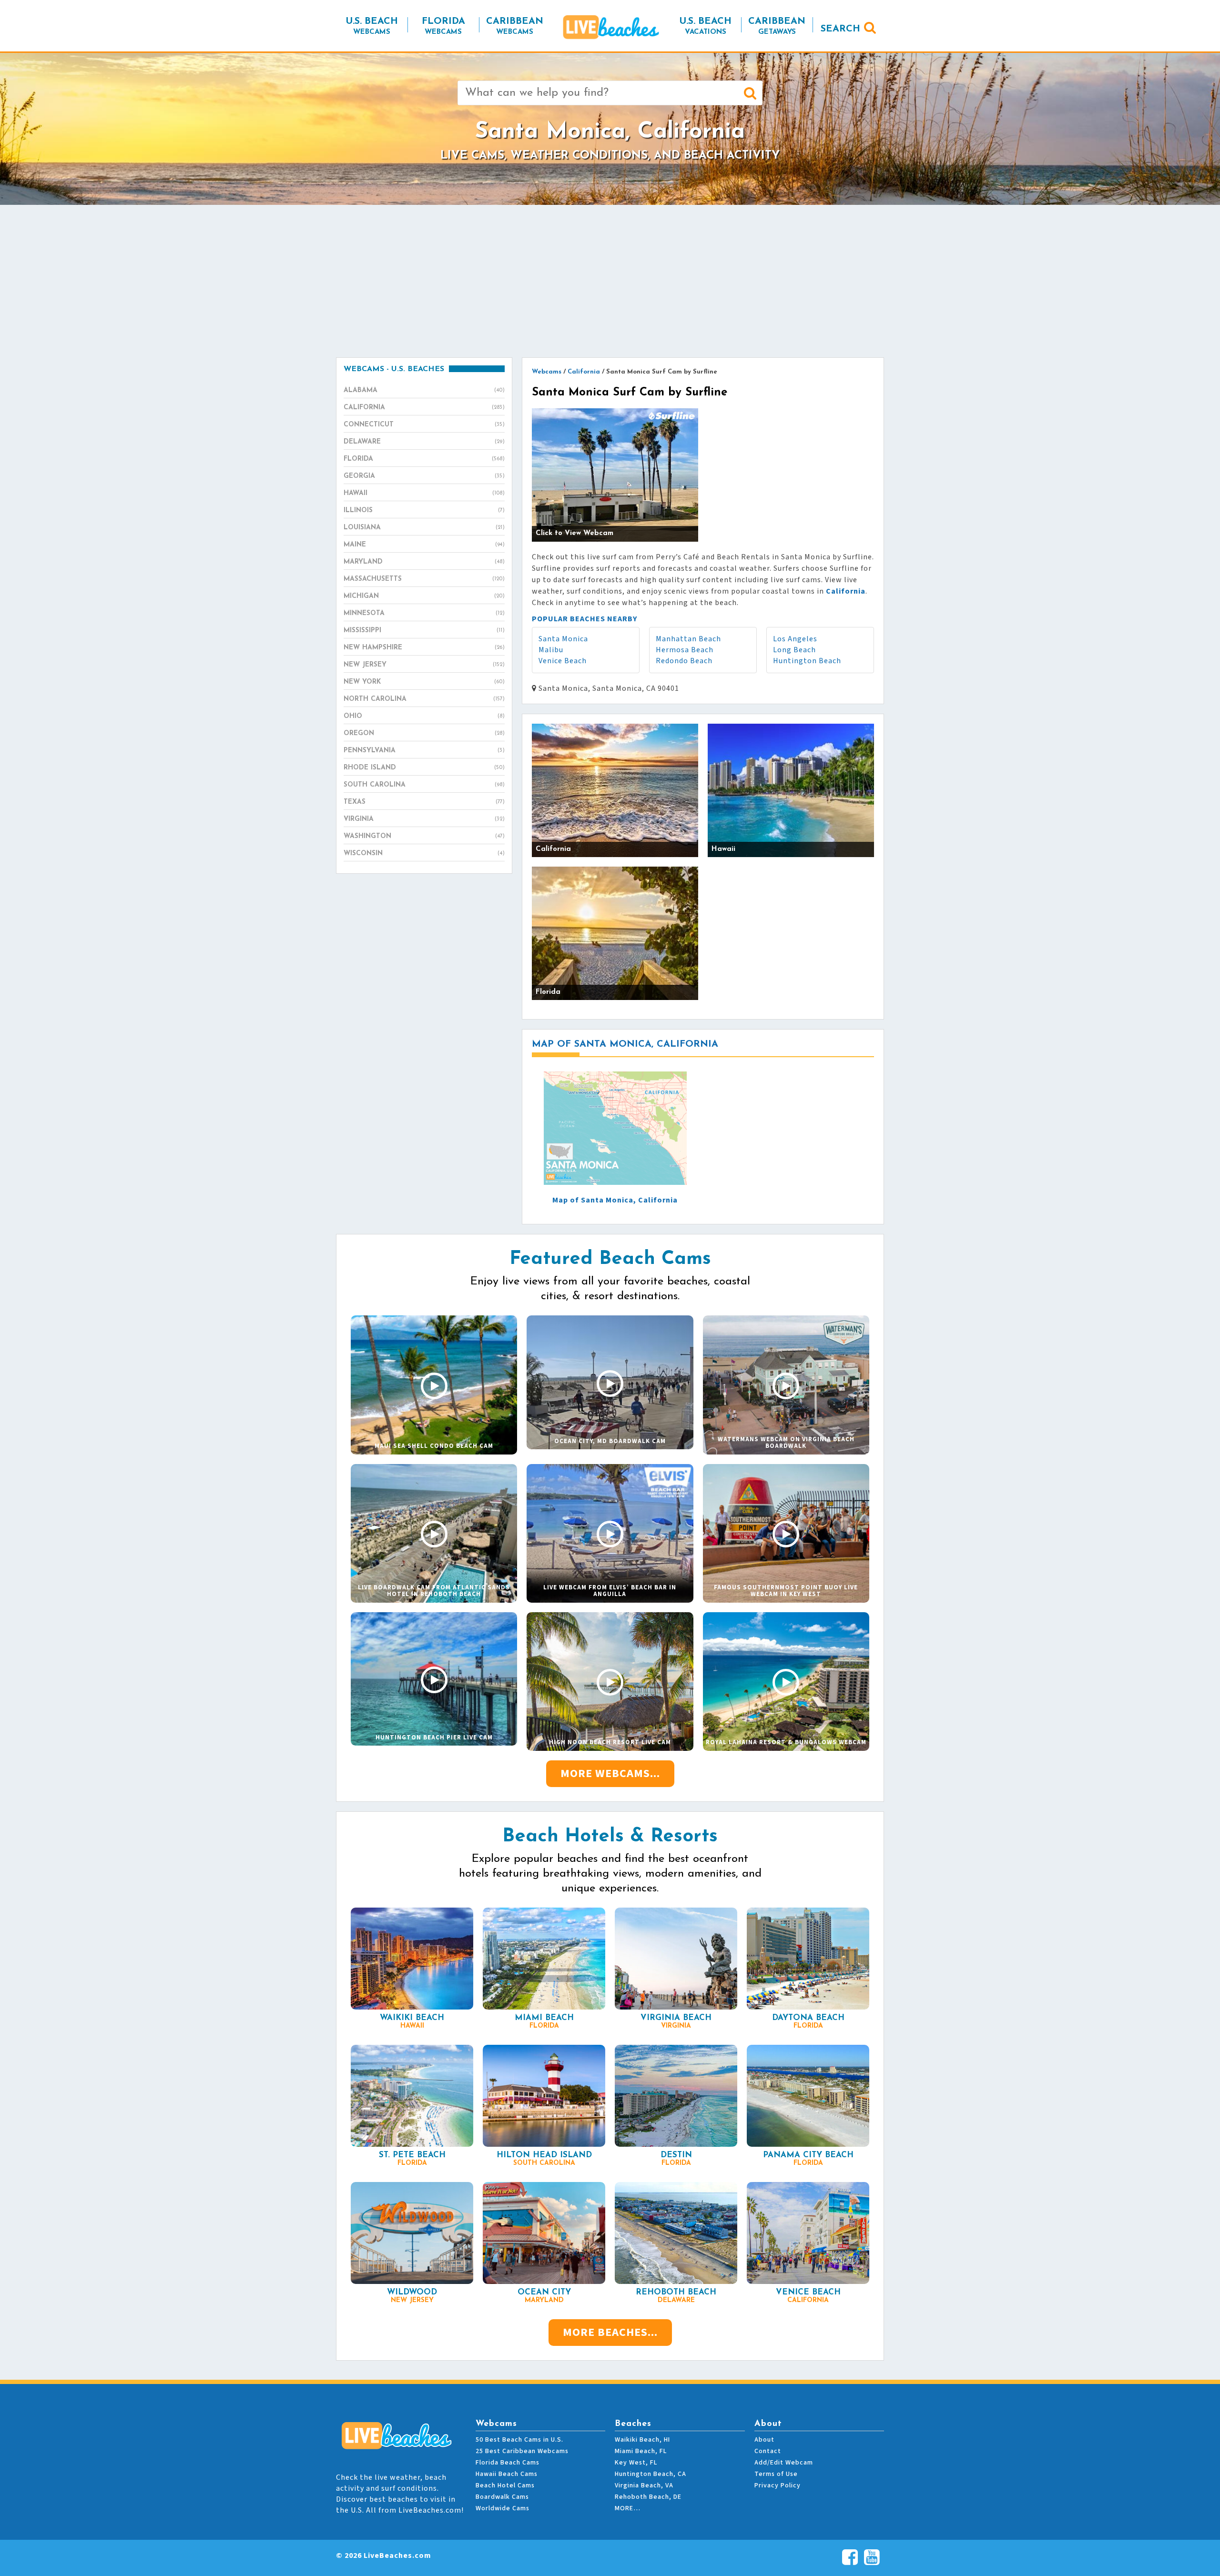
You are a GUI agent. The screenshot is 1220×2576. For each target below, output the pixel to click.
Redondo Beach (684, 661)
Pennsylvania (424, 751)
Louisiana (424, 528)
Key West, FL (636, 2463)
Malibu (551, 650)
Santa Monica (563, 639)
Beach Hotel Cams (505, 2485)
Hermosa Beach (685, 650)
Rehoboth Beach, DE (648, 2497)
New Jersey (424, 665)
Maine (424, 545)
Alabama (424, 390)
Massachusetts (424, 579)
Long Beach (794, 650)
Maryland (424, 562)
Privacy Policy (778, 2485)
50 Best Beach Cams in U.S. (519, 2440)
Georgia (424, 476)
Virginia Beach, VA (644, 2485)
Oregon (424, 733)
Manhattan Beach (688, 639)
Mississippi (424, 631)
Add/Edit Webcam (784, 2463)
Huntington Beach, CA (651, 2474)
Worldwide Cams (503, 2508)
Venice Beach (563, 661)
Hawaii (424, 493)
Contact (768, 2451)
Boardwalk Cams (502, 2497)
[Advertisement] (610, 281)
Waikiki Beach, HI (642, 2440)
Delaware (424, 442)
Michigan (424, 596)
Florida (424, 459)
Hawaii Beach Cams (507, 2474)
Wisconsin (424, 854)
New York (424, 682)
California (424, 408)
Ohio (424, 716)
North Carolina (424, 699)
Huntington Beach (807, 661)
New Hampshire (424, 648)
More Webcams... (610, 1773)
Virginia (424, 819)
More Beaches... (610, 2332)
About (764, 2440)
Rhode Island (424, 768)
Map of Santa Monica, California (615, 1200)
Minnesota (424, 613)
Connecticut (424, 425)
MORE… (628, 2508)
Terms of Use (776, 2474)
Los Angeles (795, 639)
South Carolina (424, 785)
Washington (424, 836)
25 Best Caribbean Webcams (522, 2451)
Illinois (424, 510)
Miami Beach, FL (641, 2451)
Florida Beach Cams (508, 2463)
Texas (424, 802)
